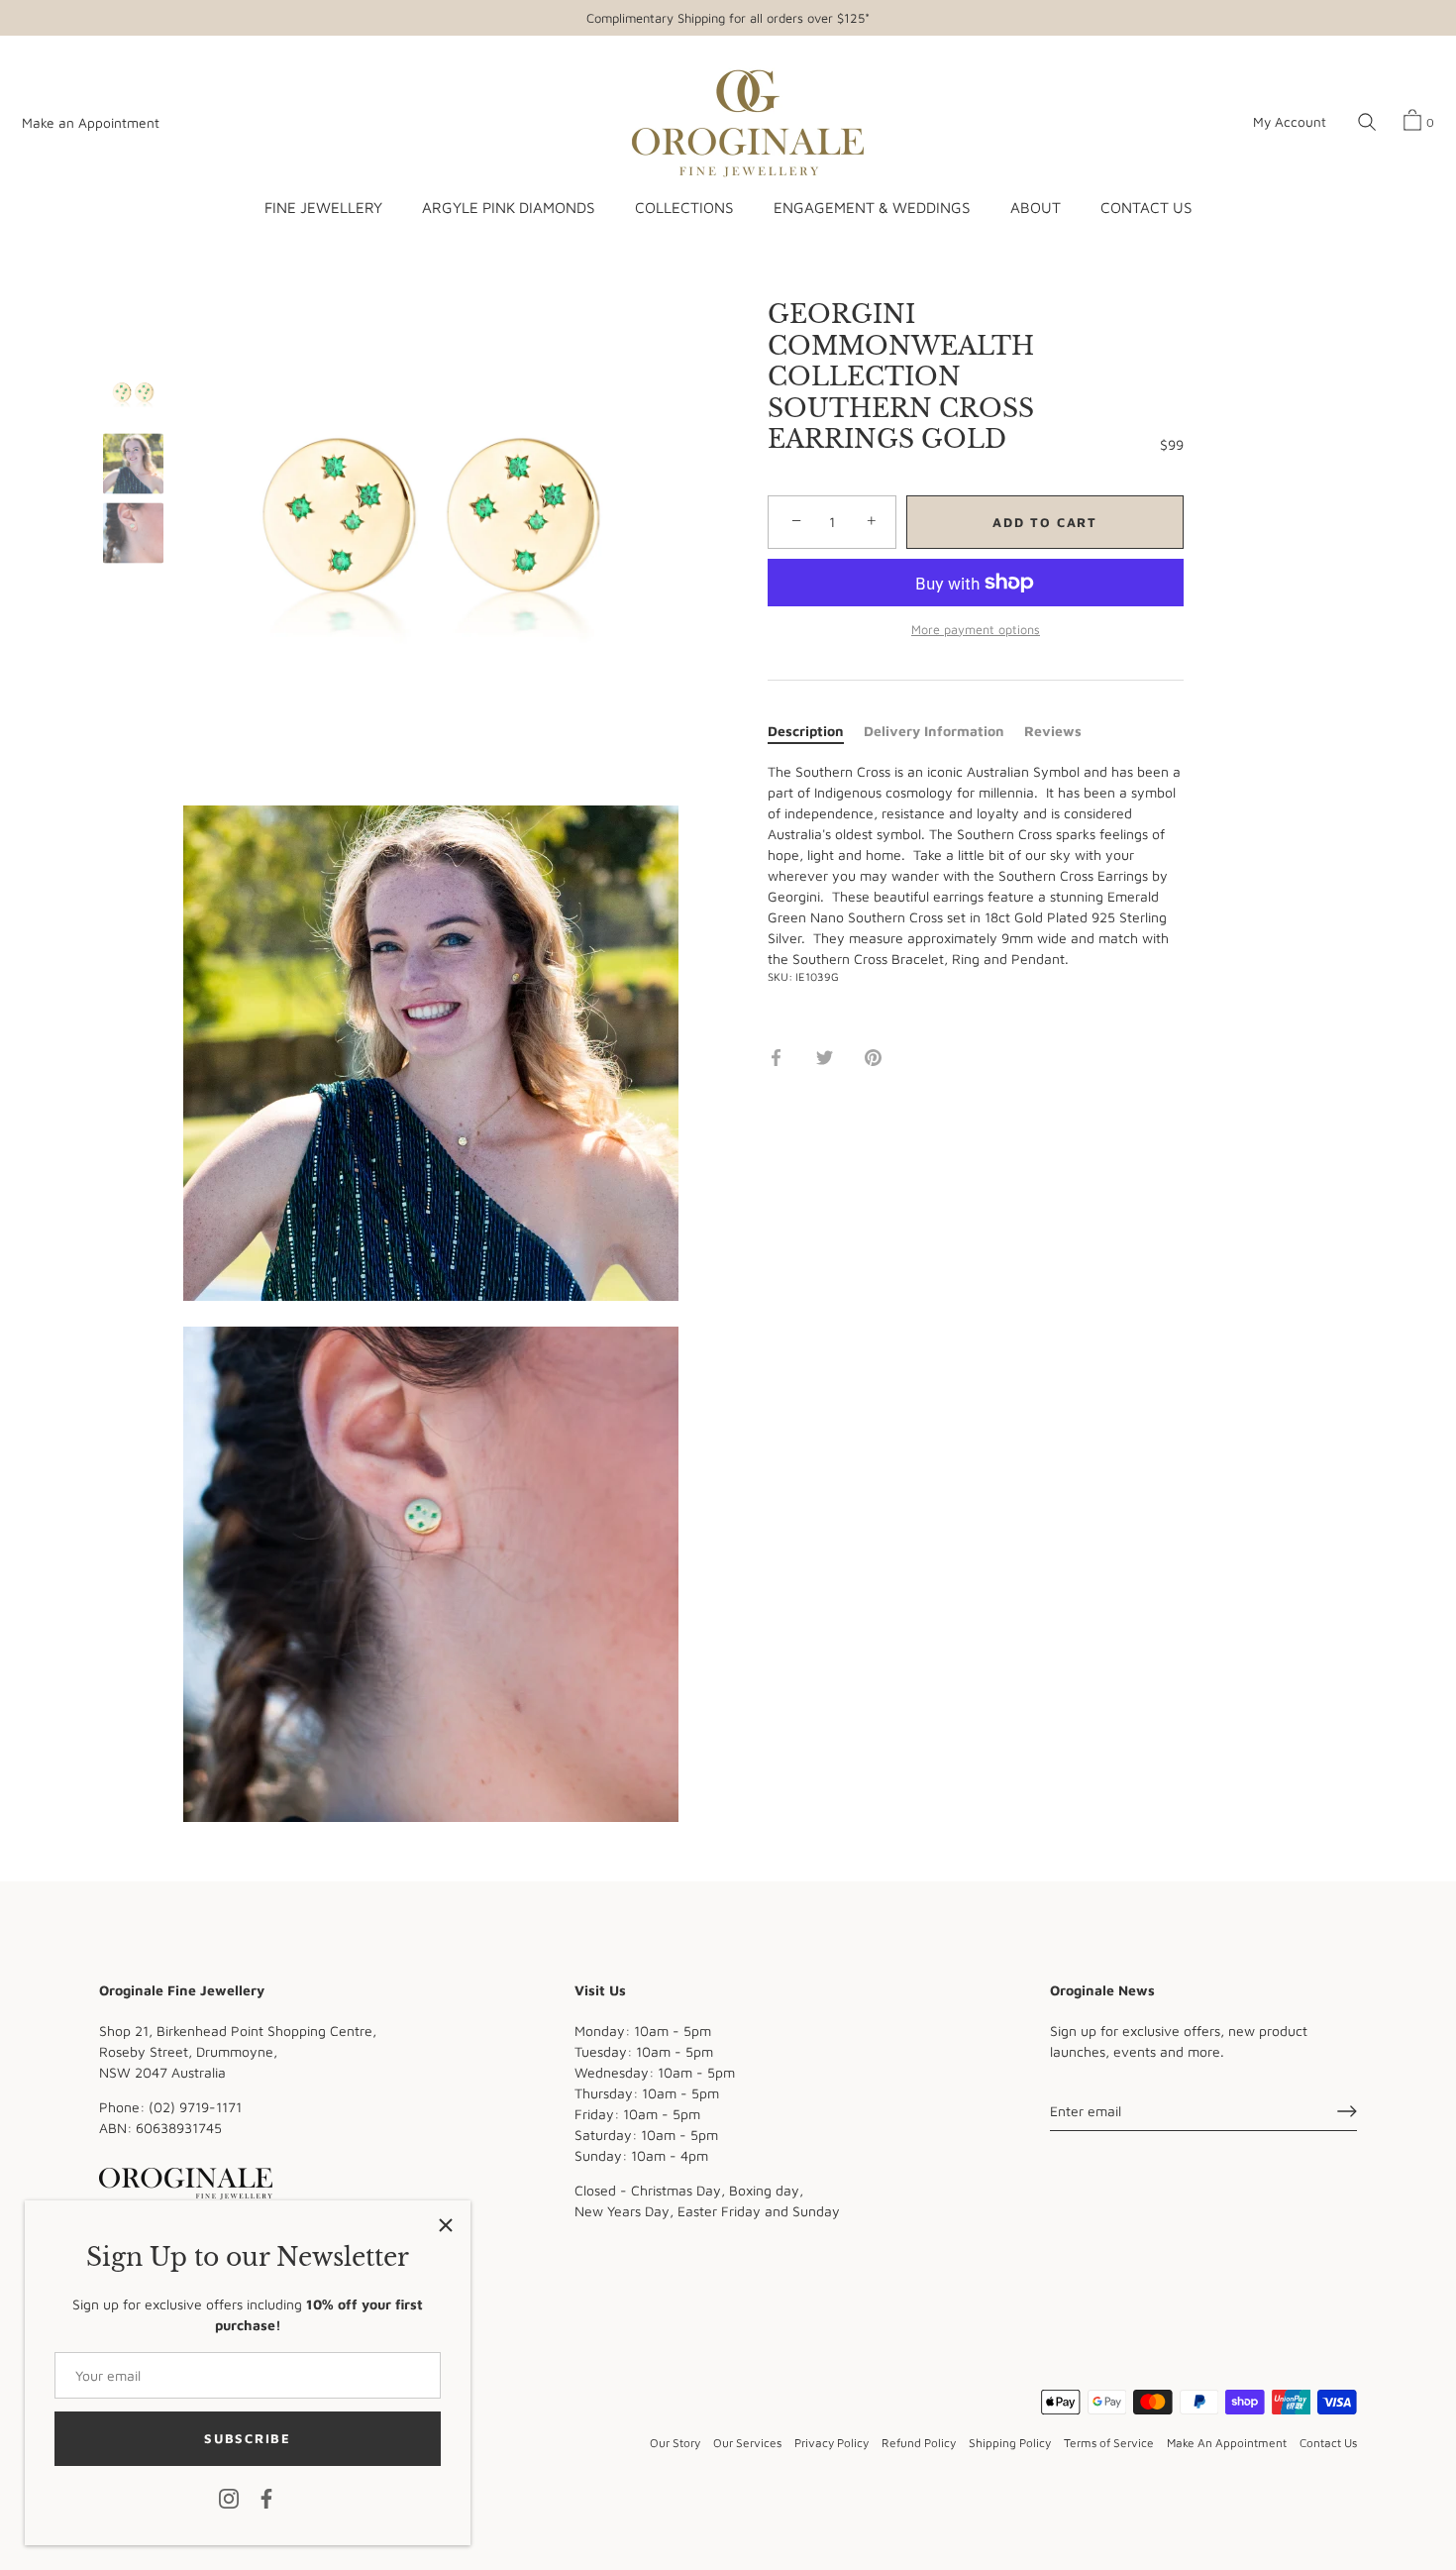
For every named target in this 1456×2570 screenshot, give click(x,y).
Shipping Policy (1010, 2443)
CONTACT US (1146, 207)
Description (806, 731)
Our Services (747, 2443)
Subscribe (247, 2438)
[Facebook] (266, 2497)
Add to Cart (1045, 522)
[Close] (446, 2225)
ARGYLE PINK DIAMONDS (508, 207)
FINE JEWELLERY (323, 207)
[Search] (1367, 123)
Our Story (675, 2443)
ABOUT (1036, 207)
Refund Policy (919, 2443)
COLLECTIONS (684, 207)
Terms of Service (1109, 2443)
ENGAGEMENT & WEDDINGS (872, 207)
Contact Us (1328, 2443)
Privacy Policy (832, 2443)
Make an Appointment (91, 123)
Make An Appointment (1227, 2443)
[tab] (816, 731)
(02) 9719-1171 (195, 2107)
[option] (133, 397)
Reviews (1053, 731)
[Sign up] (1347, 2111)
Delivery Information (934, 731)
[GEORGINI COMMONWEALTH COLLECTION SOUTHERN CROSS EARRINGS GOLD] (133, 395)
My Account (1290, 122)
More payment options (976, 630)
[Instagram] (229, 2497)
